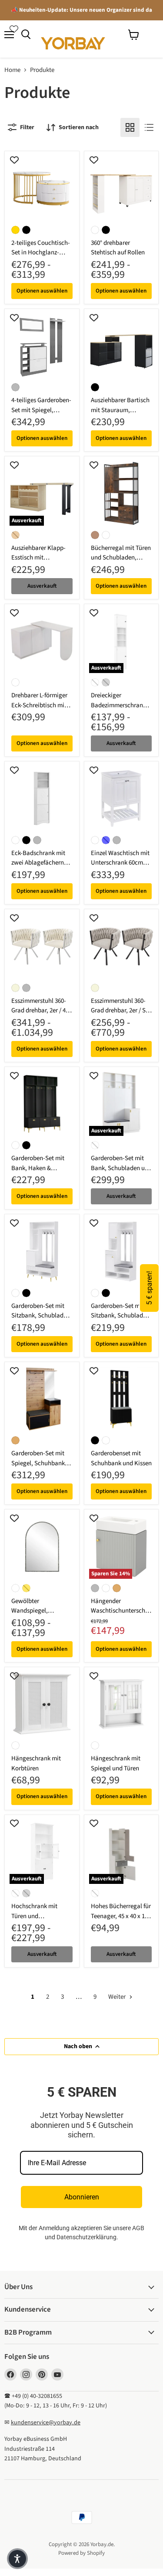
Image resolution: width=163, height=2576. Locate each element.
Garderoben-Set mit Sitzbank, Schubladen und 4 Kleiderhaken (41, 1316)
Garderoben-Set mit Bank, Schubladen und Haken (121, 1168)
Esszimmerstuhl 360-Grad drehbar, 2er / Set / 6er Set (121, 1011)
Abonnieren (82, 2197)
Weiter (118, 1997)
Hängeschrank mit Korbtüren (36, 1763)
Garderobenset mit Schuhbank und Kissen (121, 1458)
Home (12, 70)
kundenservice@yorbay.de (46, 2423)
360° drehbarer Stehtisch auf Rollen (118, 248)
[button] (17, 2559)
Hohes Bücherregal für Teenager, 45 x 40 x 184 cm (121, 1916)
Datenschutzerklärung (86, 2237)
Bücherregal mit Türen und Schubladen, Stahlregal (121, 558)
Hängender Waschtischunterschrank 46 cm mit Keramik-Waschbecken (121, 1616)
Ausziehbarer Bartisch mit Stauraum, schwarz (120, 410)
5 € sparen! (149, 1288)
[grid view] (130, 127)
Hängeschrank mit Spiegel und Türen (116, 1763)
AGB (138, 2228)
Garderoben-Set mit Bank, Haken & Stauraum (38, 1168)
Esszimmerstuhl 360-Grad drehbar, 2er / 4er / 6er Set (41, 1011)
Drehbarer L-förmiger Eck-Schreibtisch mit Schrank (39, 705)
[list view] (149, 127)
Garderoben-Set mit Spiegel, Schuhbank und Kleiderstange (38, 1463)
